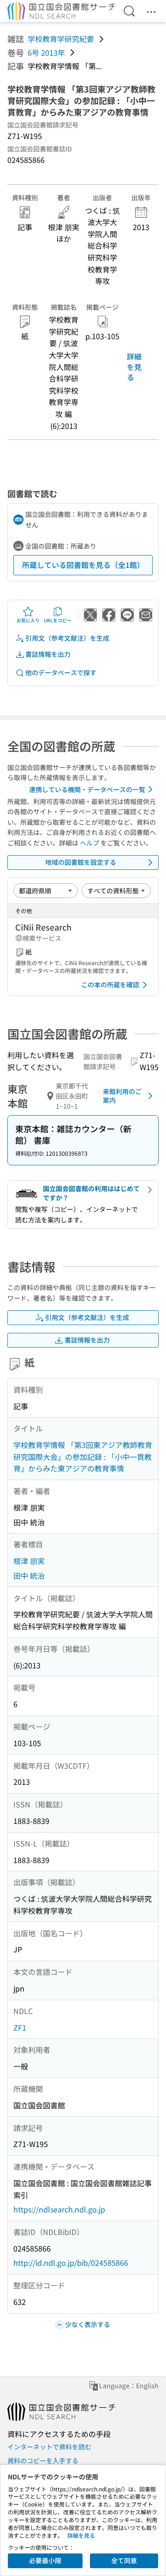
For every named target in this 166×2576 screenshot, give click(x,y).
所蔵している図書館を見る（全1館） (83, 565)
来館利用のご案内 (122, 1096)
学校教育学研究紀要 (61, 39)
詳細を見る (134, 367)
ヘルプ (89, 843)
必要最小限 (45, 2560)
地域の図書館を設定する (81, 862)
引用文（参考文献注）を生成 (67, 638)
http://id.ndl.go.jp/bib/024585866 (71, 2263)
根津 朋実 (29, 1561)
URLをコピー (58, 620)
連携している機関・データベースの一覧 (87, 789)
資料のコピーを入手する (43, 2460)
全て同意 (124, 2560)
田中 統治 (29, 1575)
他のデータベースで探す (61, 672)
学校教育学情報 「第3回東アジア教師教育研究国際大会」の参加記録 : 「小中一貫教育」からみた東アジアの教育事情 (83, 1456)
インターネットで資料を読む (49, 2447)
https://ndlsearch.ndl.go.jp (59, 2209)
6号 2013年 (46, 52)
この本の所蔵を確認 (110, 984)
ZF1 (20, 2027)
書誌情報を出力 (48, 654)
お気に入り (28, 620)
